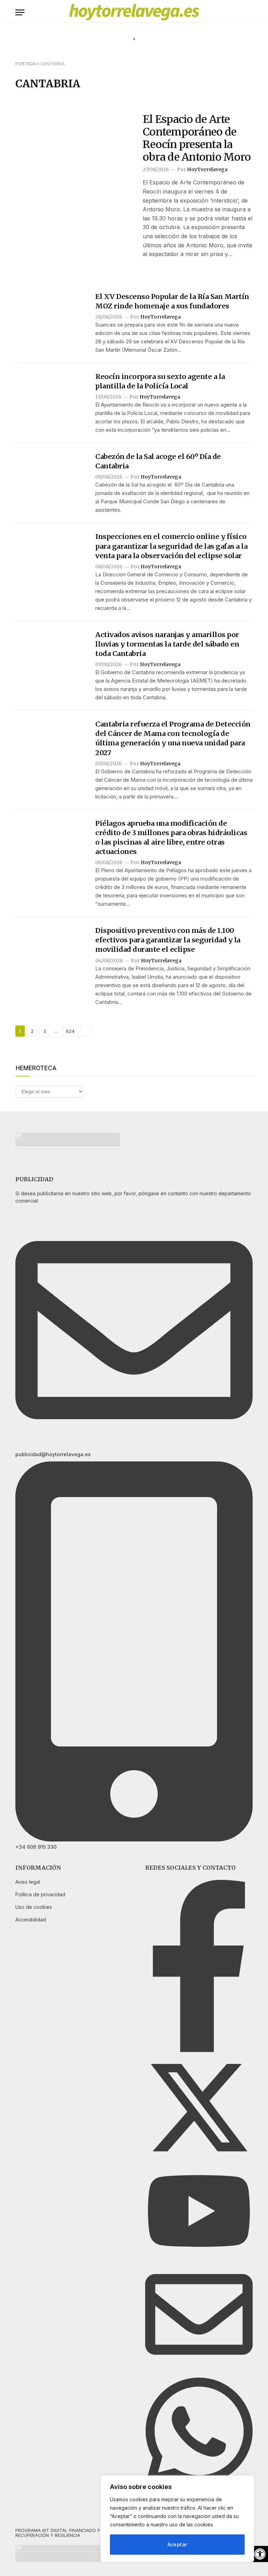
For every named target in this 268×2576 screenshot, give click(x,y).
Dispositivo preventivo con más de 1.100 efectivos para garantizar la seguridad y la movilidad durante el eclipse (168, 940)
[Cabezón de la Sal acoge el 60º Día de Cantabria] (51, 477)
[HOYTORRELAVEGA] (134, 12)
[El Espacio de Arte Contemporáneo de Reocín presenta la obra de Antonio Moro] (75, 152)
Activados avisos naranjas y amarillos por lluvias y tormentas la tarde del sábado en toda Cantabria (167, 644)
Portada (26, 64)
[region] (177, 2519)
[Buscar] (250, 12)
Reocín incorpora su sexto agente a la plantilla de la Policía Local (160, 381)
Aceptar (177, 2544)
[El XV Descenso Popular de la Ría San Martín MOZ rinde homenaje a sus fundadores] (51, 317)
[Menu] (20, 12)
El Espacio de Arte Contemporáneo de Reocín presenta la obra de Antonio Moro (197, 138)
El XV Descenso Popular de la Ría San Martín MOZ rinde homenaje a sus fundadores (172, 301)
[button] (260, 2554)
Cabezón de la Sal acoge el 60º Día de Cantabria (158, 461)
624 (70, 1031)
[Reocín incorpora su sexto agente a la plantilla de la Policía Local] (51, 397)
